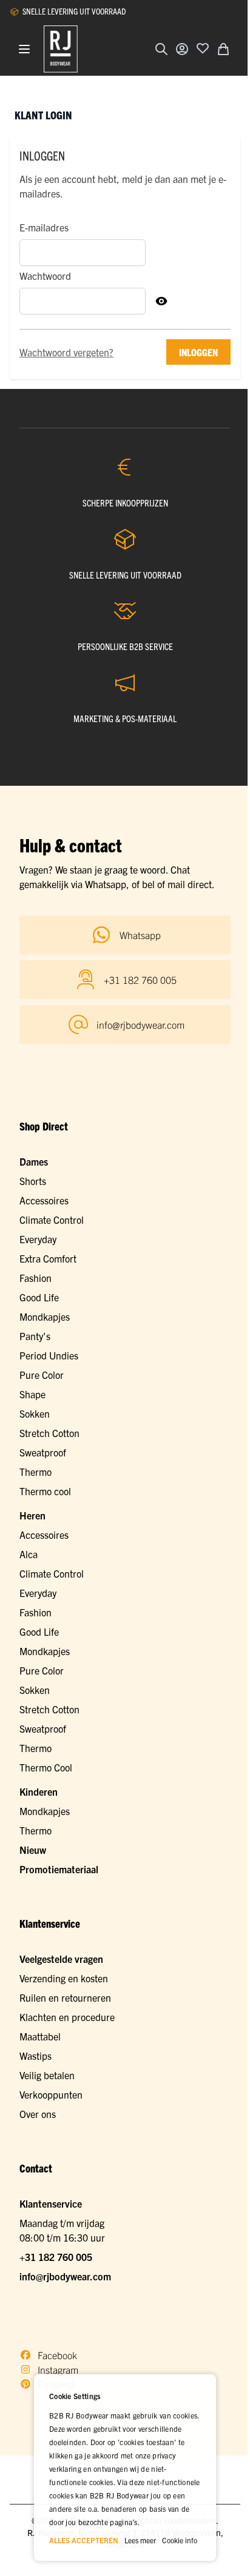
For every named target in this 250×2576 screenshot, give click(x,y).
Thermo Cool (46, 1767)
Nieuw (33, 1850)
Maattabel (40, 2036)
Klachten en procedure (67, 2017)
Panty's (35, 1336)
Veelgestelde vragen (61, 1959)
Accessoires (44, 1200)
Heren (32, 1515)
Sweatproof (43, 1452)
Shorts (33, 1181)
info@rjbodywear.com (65, 2276)
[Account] (182, 49)
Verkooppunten (51, 2094)
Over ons (38, 2114)
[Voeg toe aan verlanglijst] (203, 48)
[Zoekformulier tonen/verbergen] (161, 49)
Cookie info (180, 2540)
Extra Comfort (48, 1258)
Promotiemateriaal (59, 1869)
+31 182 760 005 (56, 2257)
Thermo (35, 1472)
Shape (32, 1394)
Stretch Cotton (49, 1433)
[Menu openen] (24, 49)
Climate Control (52, 1220)
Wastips (35, 2056)
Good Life (39, 1297)
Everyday (38, 1239)
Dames (34, 1161)
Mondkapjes (45, 1316)
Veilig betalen (47, 2075)
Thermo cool (45, 1491)
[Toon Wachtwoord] (161, 301)
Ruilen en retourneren (65, 1997)
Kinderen (39, 1791)
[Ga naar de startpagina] (61, 49)
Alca (29, 1554)
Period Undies (49, 1355)
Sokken (35, 1413)
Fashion (35, 1278)
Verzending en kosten (64, 1978)
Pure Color (42, 1375)
